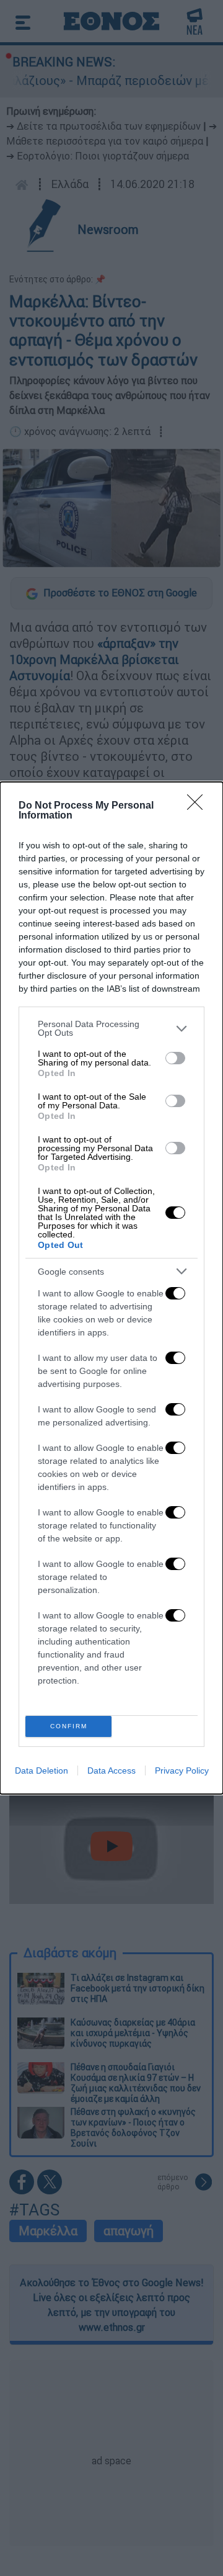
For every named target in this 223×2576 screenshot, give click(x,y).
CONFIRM (69, 1726)
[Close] (199, 806)
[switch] (175, 1058)
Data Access (111, 1770)
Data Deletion (42, 1770)
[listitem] (111, 1028)
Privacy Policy (182, 1770)
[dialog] (111, 1288)
